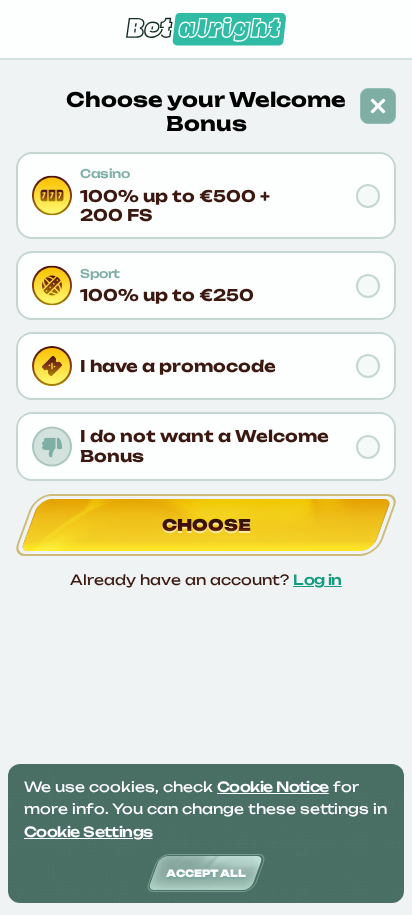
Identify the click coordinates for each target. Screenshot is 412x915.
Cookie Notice (273, 786)
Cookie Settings (88, 831)
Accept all (206, 873)
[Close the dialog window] (378, 106)
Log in (317, 579)
